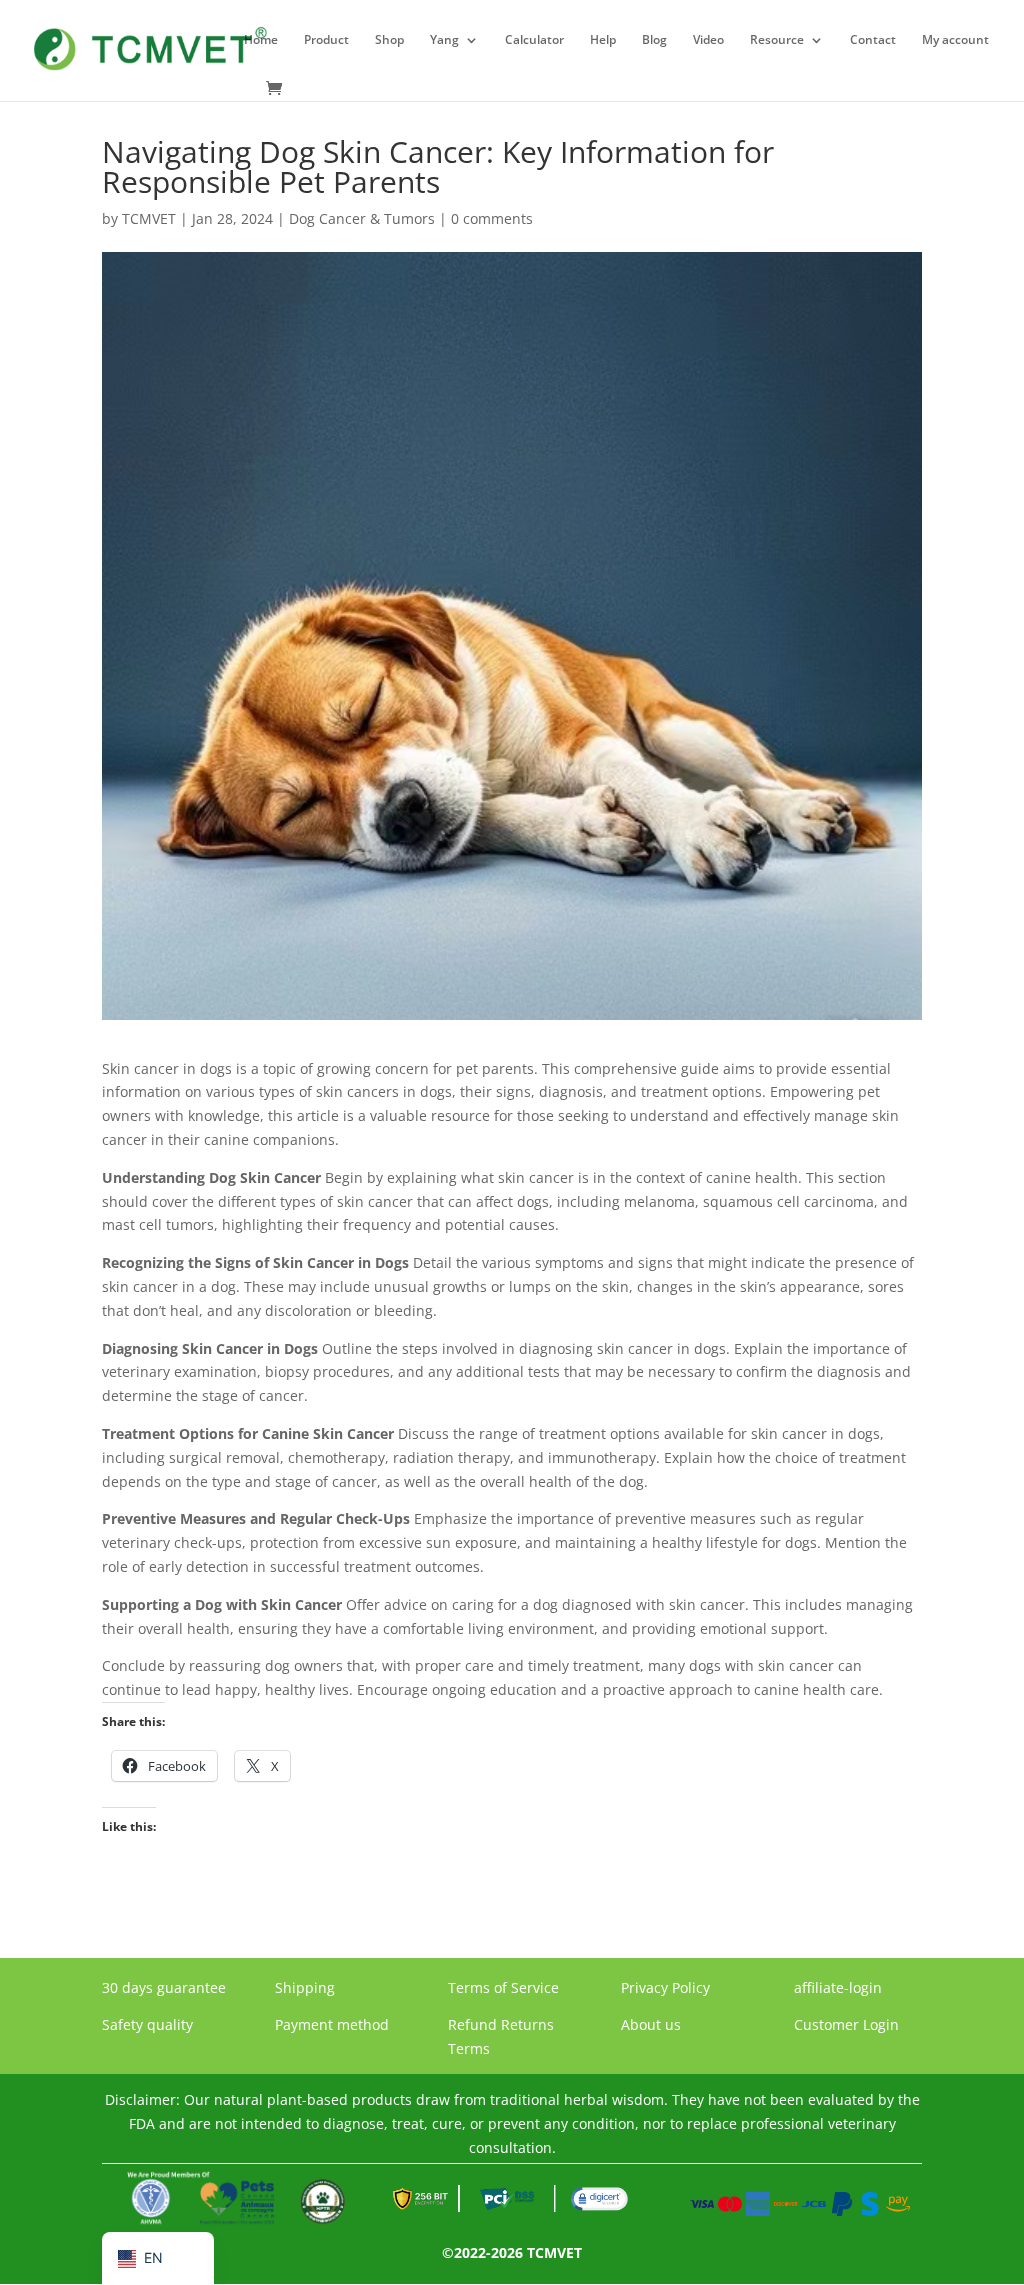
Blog (654, 40)
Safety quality (147, 2024)
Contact (873, 40)
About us (651, 2024)
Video (708, 40)
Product (326, 40)
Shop (389, 40)
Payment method (332, 2024)
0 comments (492, 218)
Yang (444, 40)
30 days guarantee (164, 1987)
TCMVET (149, 218)
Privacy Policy (665, 1987)
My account (955, 40)
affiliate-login (838, 1987)
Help (603, 40)
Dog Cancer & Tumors (362, 218)
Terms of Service (503, 1987)
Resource (777, 40)
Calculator (534, 40)
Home (261, 40)
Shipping (305, 1987)
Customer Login (846, 2024)
